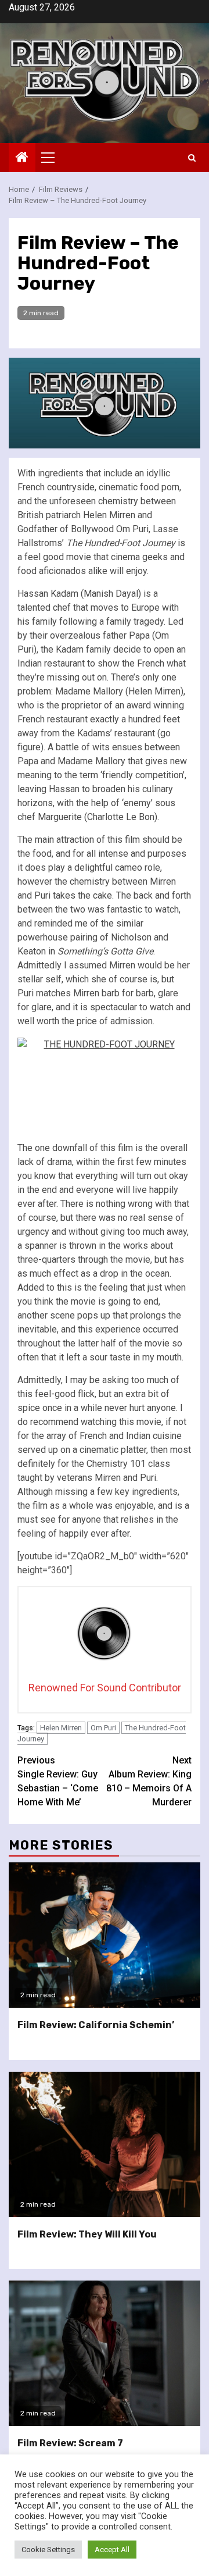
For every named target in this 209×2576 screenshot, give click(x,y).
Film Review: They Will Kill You (87, 2234)
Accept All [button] (112, 2550)
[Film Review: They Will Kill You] (105, 2144)
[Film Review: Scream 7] (105, 2353)
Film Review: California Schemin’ (96, 2025)
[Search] (192, 158)
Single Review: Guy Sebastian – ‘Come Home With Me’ (58, 1781)
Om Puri (103, 1728)
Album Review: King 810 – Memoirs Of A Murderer (149, 1781)
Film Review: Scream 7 (70, 2443)
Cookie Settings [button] (48, 2550)
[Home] (22, 158)
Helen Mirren (61, 1728)
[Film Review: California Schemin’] (105, 1935)
